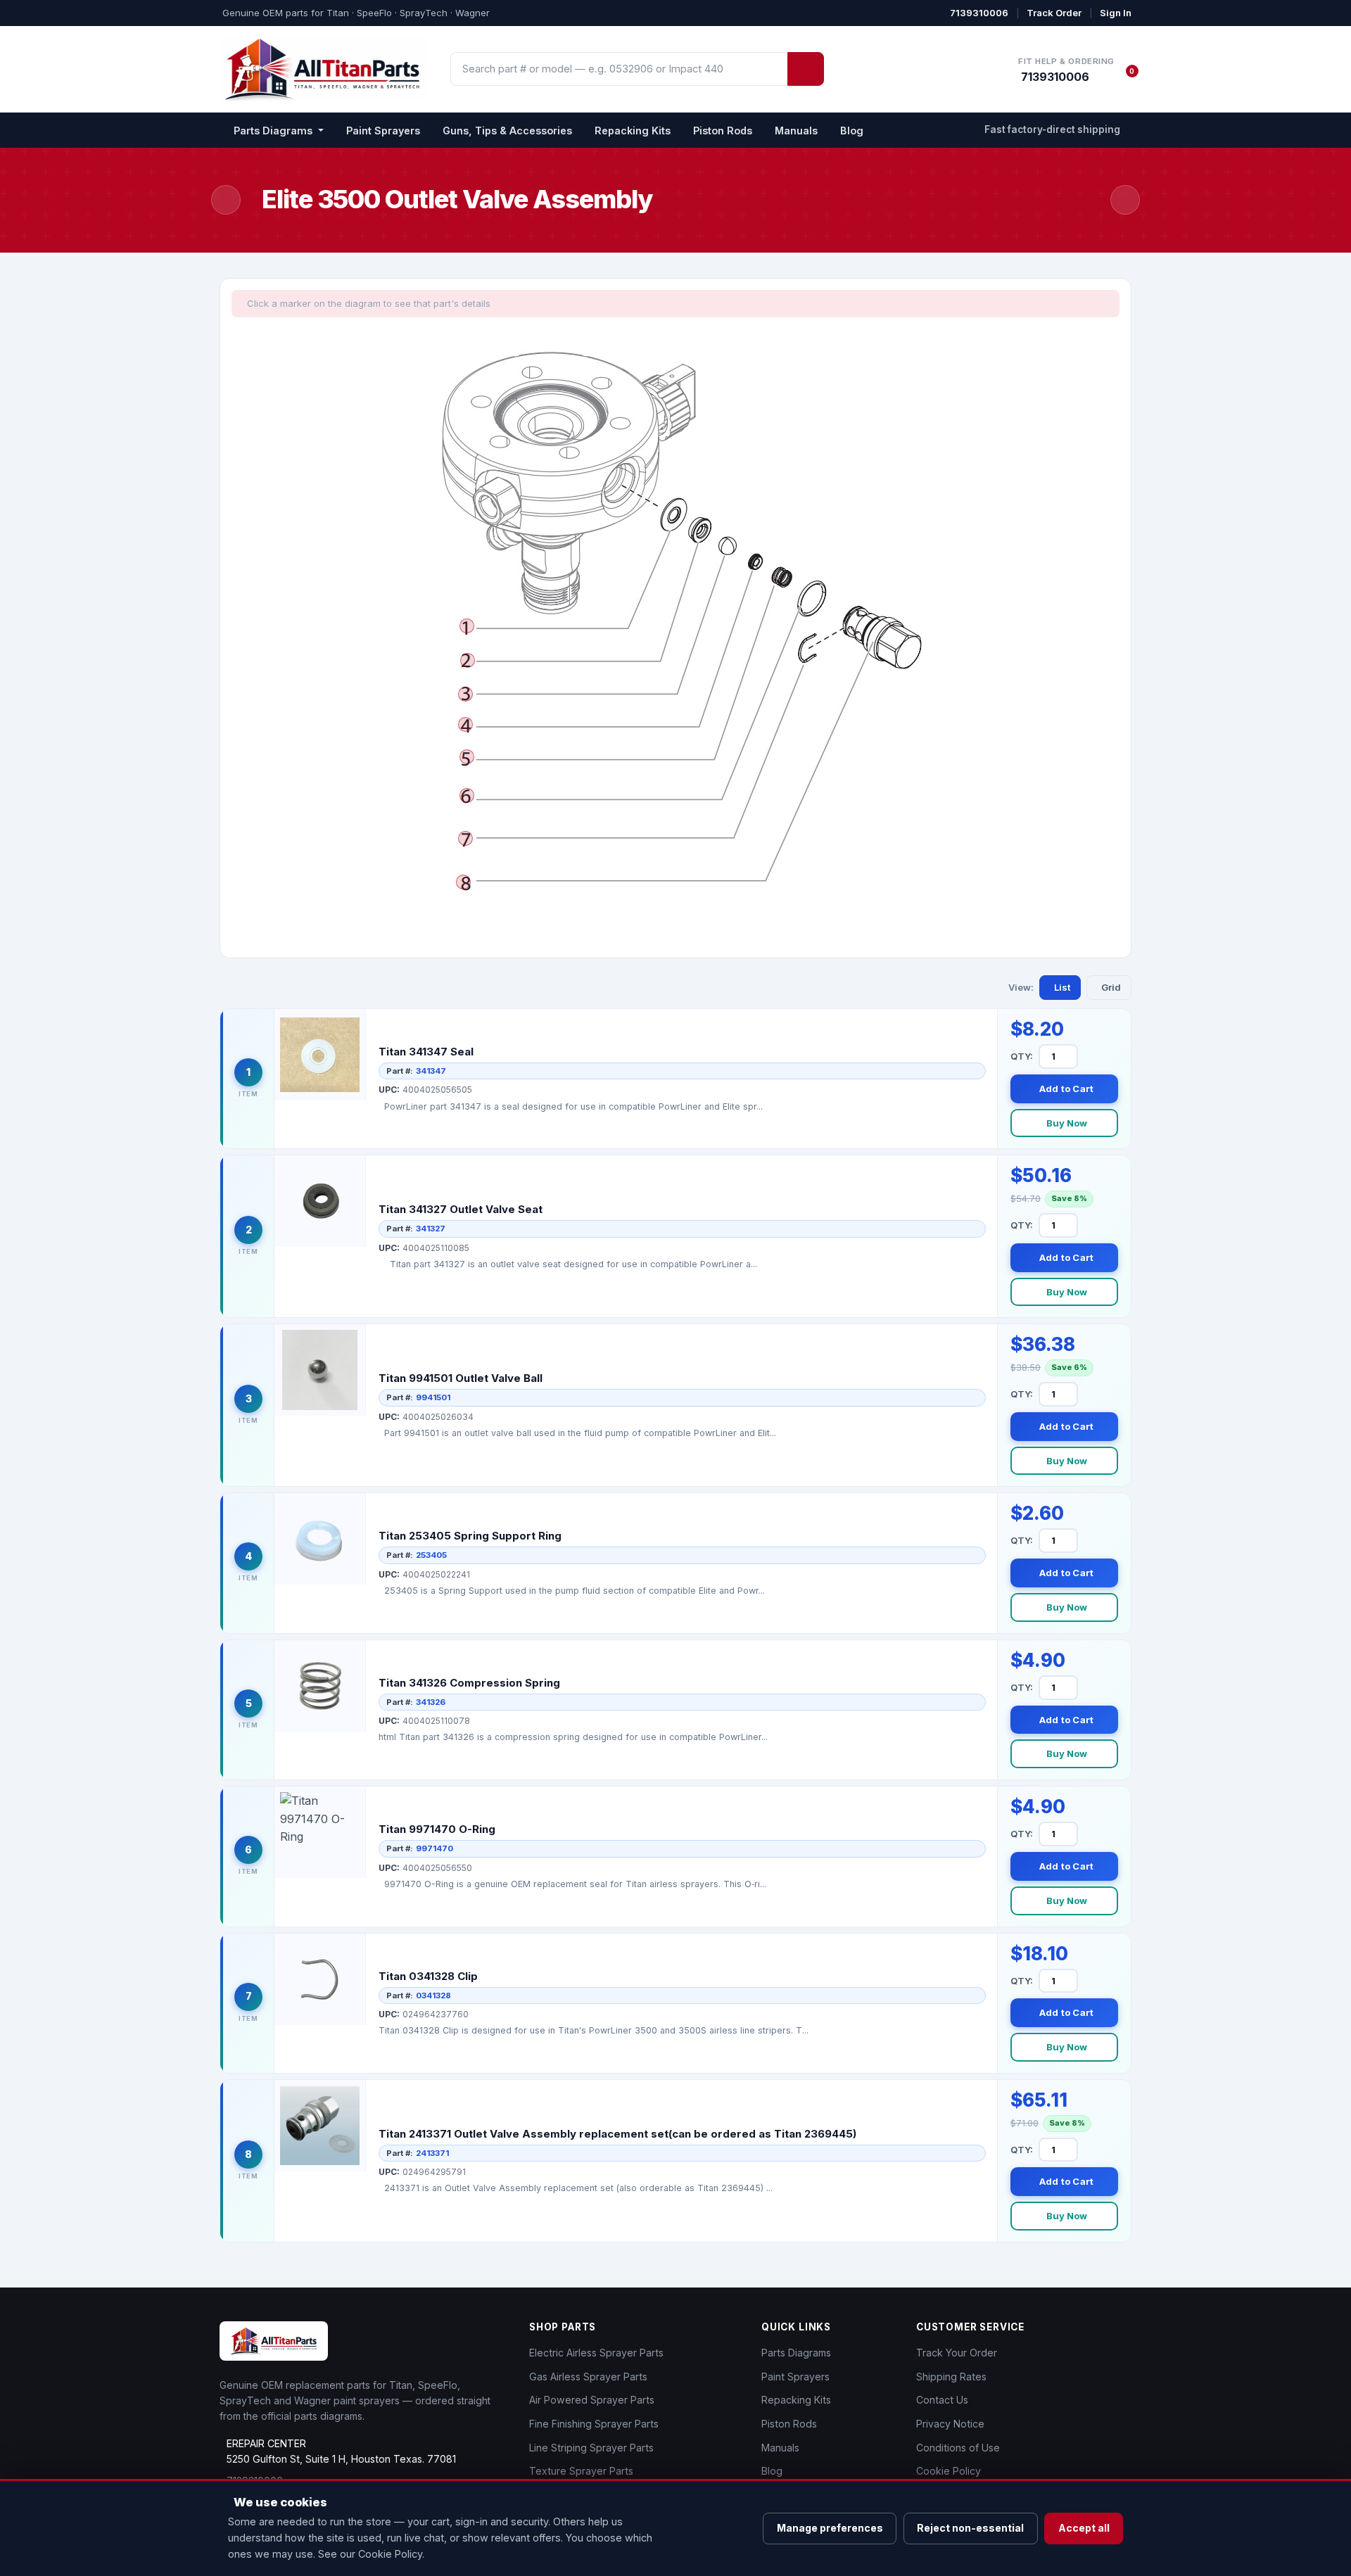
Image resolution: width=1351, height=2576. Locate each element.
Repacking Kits (633, 131)
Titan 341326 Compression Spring (469, 1683)
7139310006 (979, 13)
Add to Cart (1067, 1089)
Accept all (1084, 2528)
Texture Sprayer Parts (581, 2471)
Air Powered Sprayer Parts (592, 2400)
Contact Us (942, 2400)
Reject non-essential (970, 2528)
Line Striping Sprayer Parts (591, 2448)
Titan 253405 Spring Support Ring (470, 1536)
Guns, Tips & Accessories (507, 131)
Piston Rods (723, 131)
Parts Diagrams (796, 2353)
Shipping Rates (951, 2377)
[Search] (806, 69)
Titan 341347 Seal (426, 1052)
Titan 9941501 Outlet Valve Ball (461, 1378)
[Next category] (1125, 200)
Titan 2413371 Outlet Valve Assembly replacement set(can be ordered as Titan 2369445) (617, 2134)
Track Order (1054, 13)
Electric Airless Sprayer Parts (596, 2353)
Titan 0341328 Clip (428, 1976)
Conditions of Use (958, 2448)
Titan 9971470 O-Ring (437, 1829)
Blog (852, 131)
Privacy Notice (950, 2424)
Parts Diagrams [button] (274, 131)
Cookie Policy (949, 2471)
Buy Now (1067, 1123)
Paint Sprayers (383, 131)
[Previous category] (226, 200)
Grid (1111, 987)
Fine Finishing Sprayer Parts (594, 2424)
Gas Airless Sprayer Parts (588, 2377)
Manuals (796, 131)
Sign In (1116, 13)
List (1062, 987)
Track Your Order (957, 2353)
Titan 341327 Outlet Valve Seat (461, 1209)
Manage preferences (830, 2528)
